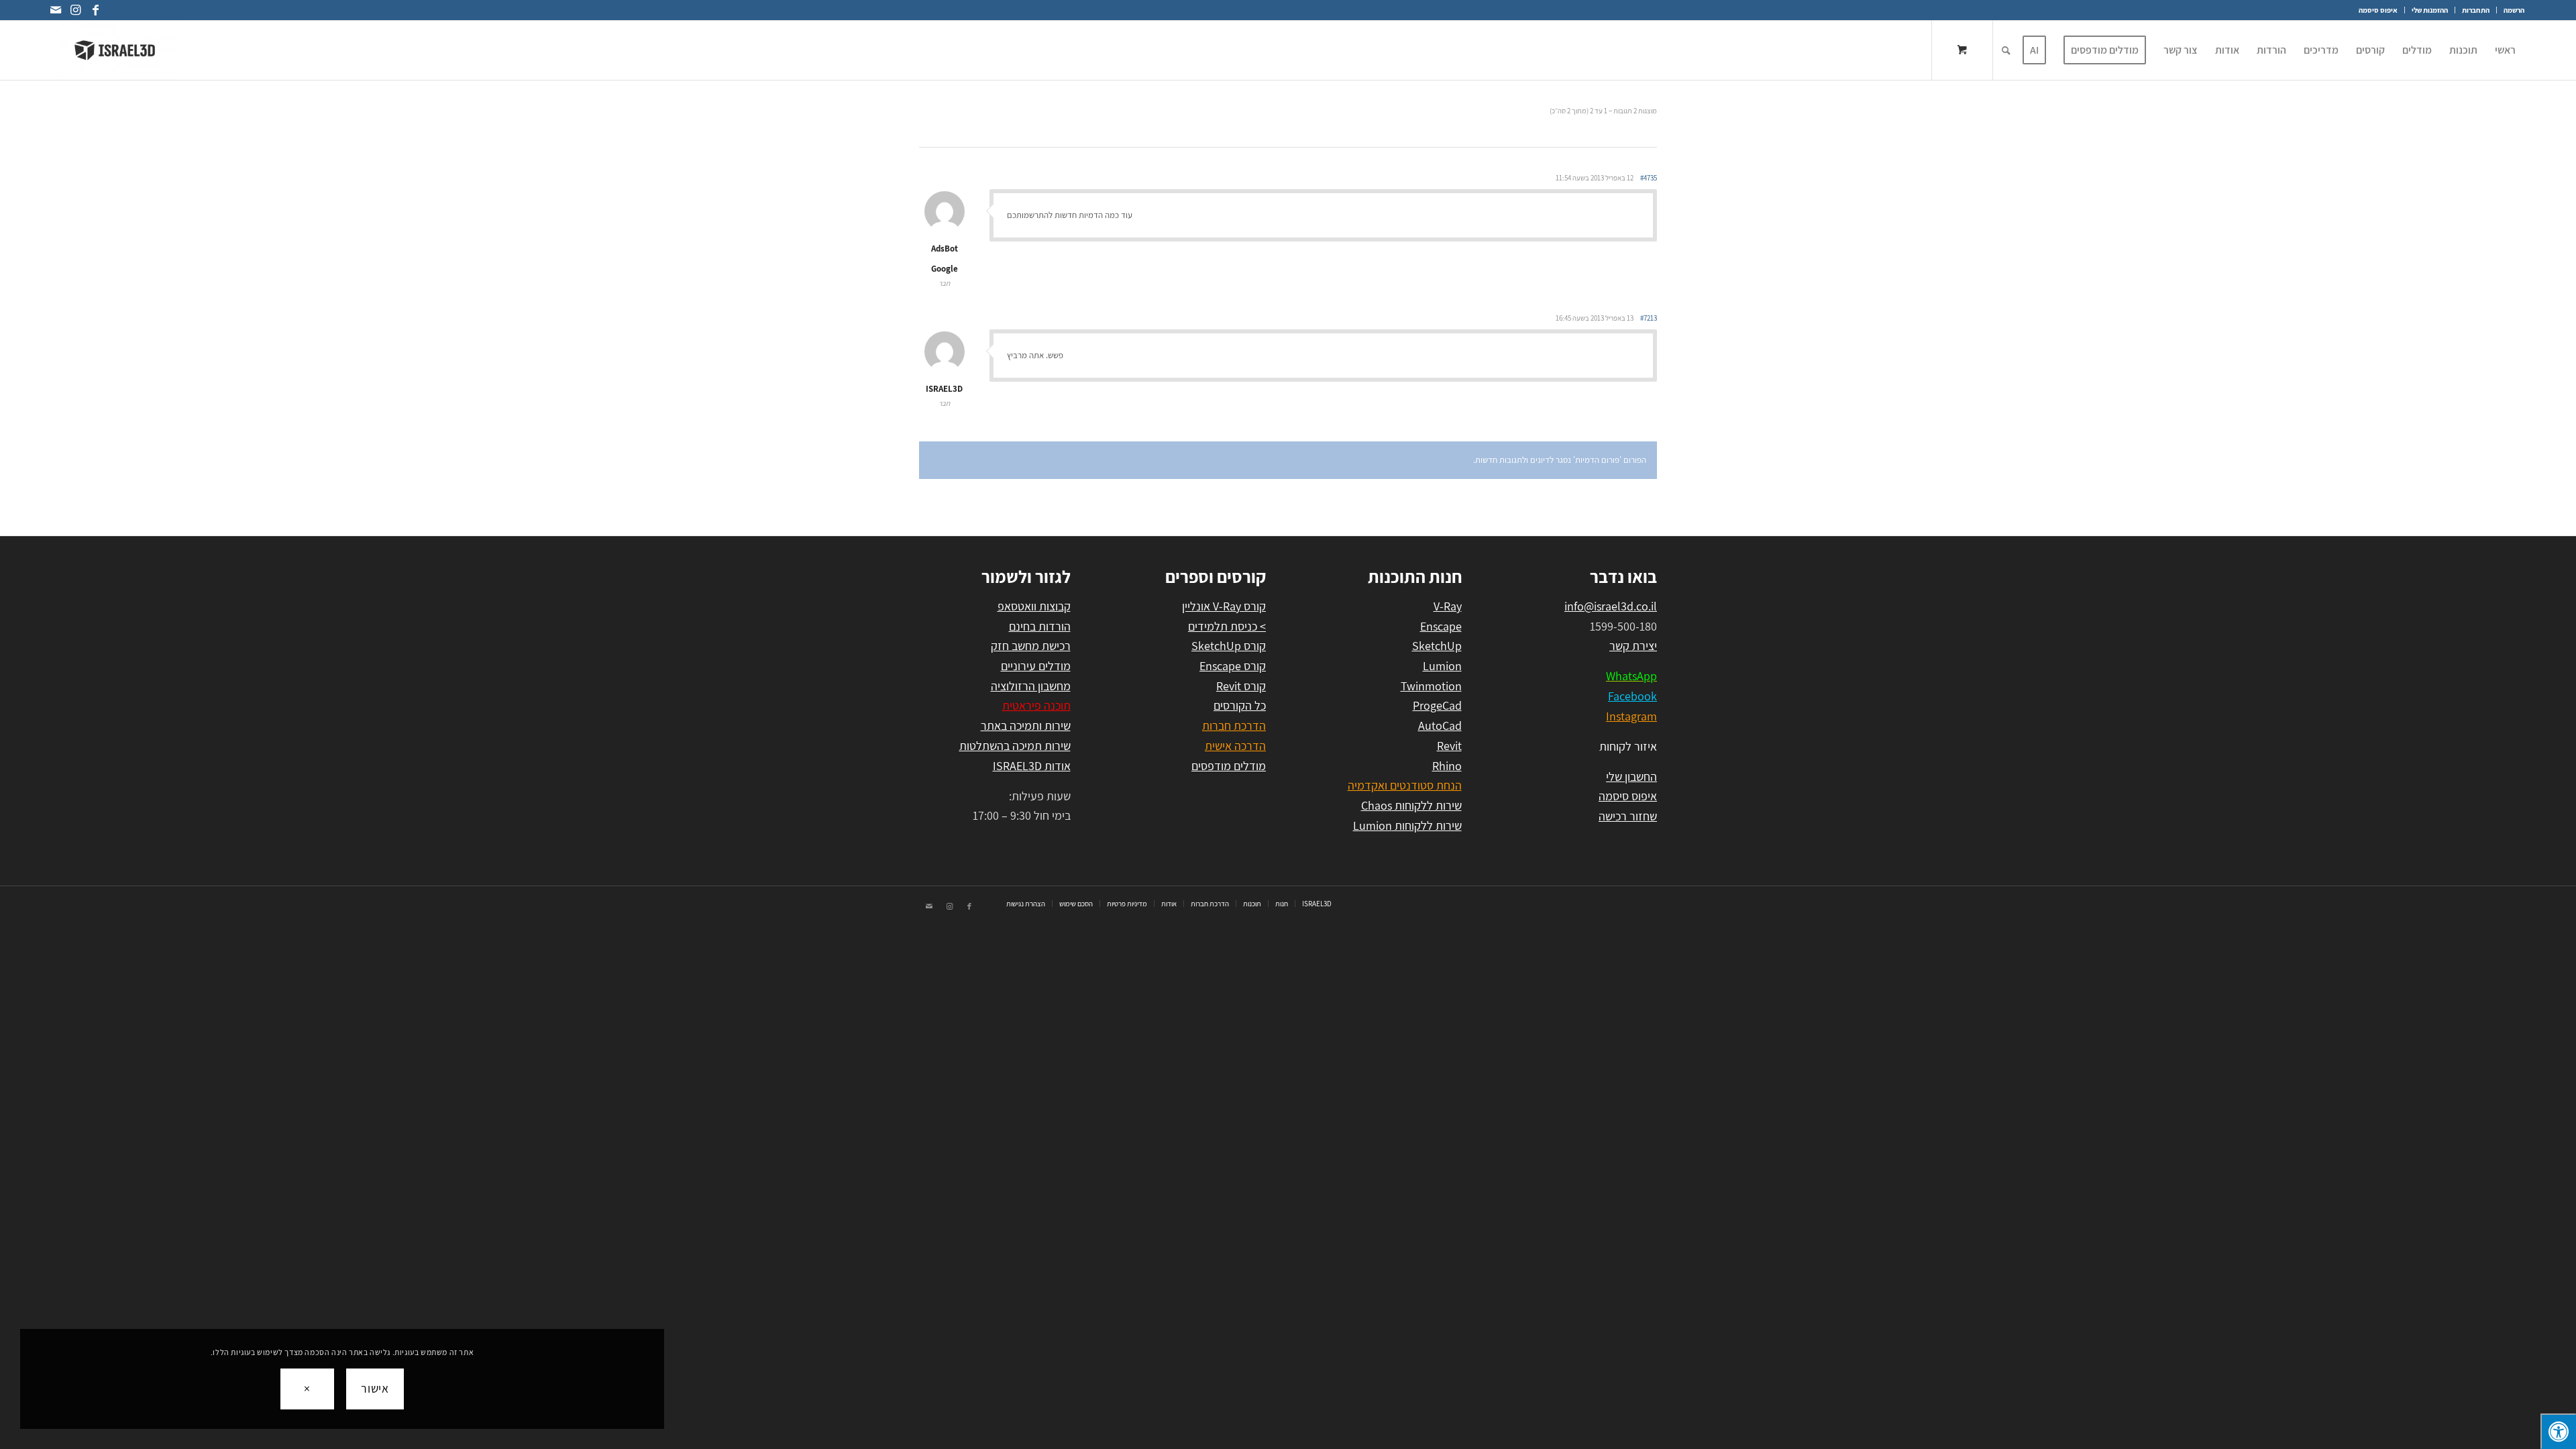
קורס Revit (1241, 686)
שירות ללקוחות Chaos (1411, 805)
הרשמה (2514, 10)
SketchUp (1437, 646)
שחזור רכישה (1628, 816)
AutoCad (1440, 726)
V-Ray (1448, 606)
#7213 (1649, 318)
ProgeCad (1437, 705)
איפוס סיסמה (2378, 10)
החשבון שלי (1631, 776)
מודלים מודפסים (1229, 766)
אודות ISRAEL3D (1032, 766)
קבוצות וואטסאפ (1034, 606)
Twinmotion (1431, 686)
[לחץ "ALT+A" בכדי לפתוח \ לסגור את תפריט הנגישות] (2558, 1431)
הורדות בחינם (1040, 626)
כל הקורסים (1240, 705)
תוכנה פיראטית (1036, 705)
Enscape (1441, 626)
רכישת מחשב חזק (1031, 646)
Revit (1449, 746)
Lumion (1442, 666)
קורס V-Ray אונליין (1224, 606)
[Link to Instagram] (76, 10)
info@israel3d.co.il (1611, 606)
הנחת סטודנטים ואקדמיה (1405, 785)
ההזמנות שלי (2430, 10)
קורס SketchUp (1229, 646)
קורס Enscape (1233, 666)
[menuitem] (2510, 10)
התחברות (2476, 10)
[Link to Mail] (56, 10)
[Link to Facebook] (96, 10)
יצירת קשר (1633, 646)
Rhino (1447, 766)
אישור (375, 1388)
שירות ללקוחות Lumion (1407, 825)
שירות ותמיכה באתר (1026, 726)
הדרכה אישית (1235, 746)
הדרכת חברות (1234, 726)
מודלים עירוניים (1036, 666)
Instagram (1631, 716)
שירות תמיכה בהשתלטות (1015, 746)
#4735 (1649, 178)
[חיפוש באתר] (2006, 50)
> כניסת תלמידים (1227, 626)
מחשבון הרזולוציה (1031, 686)
